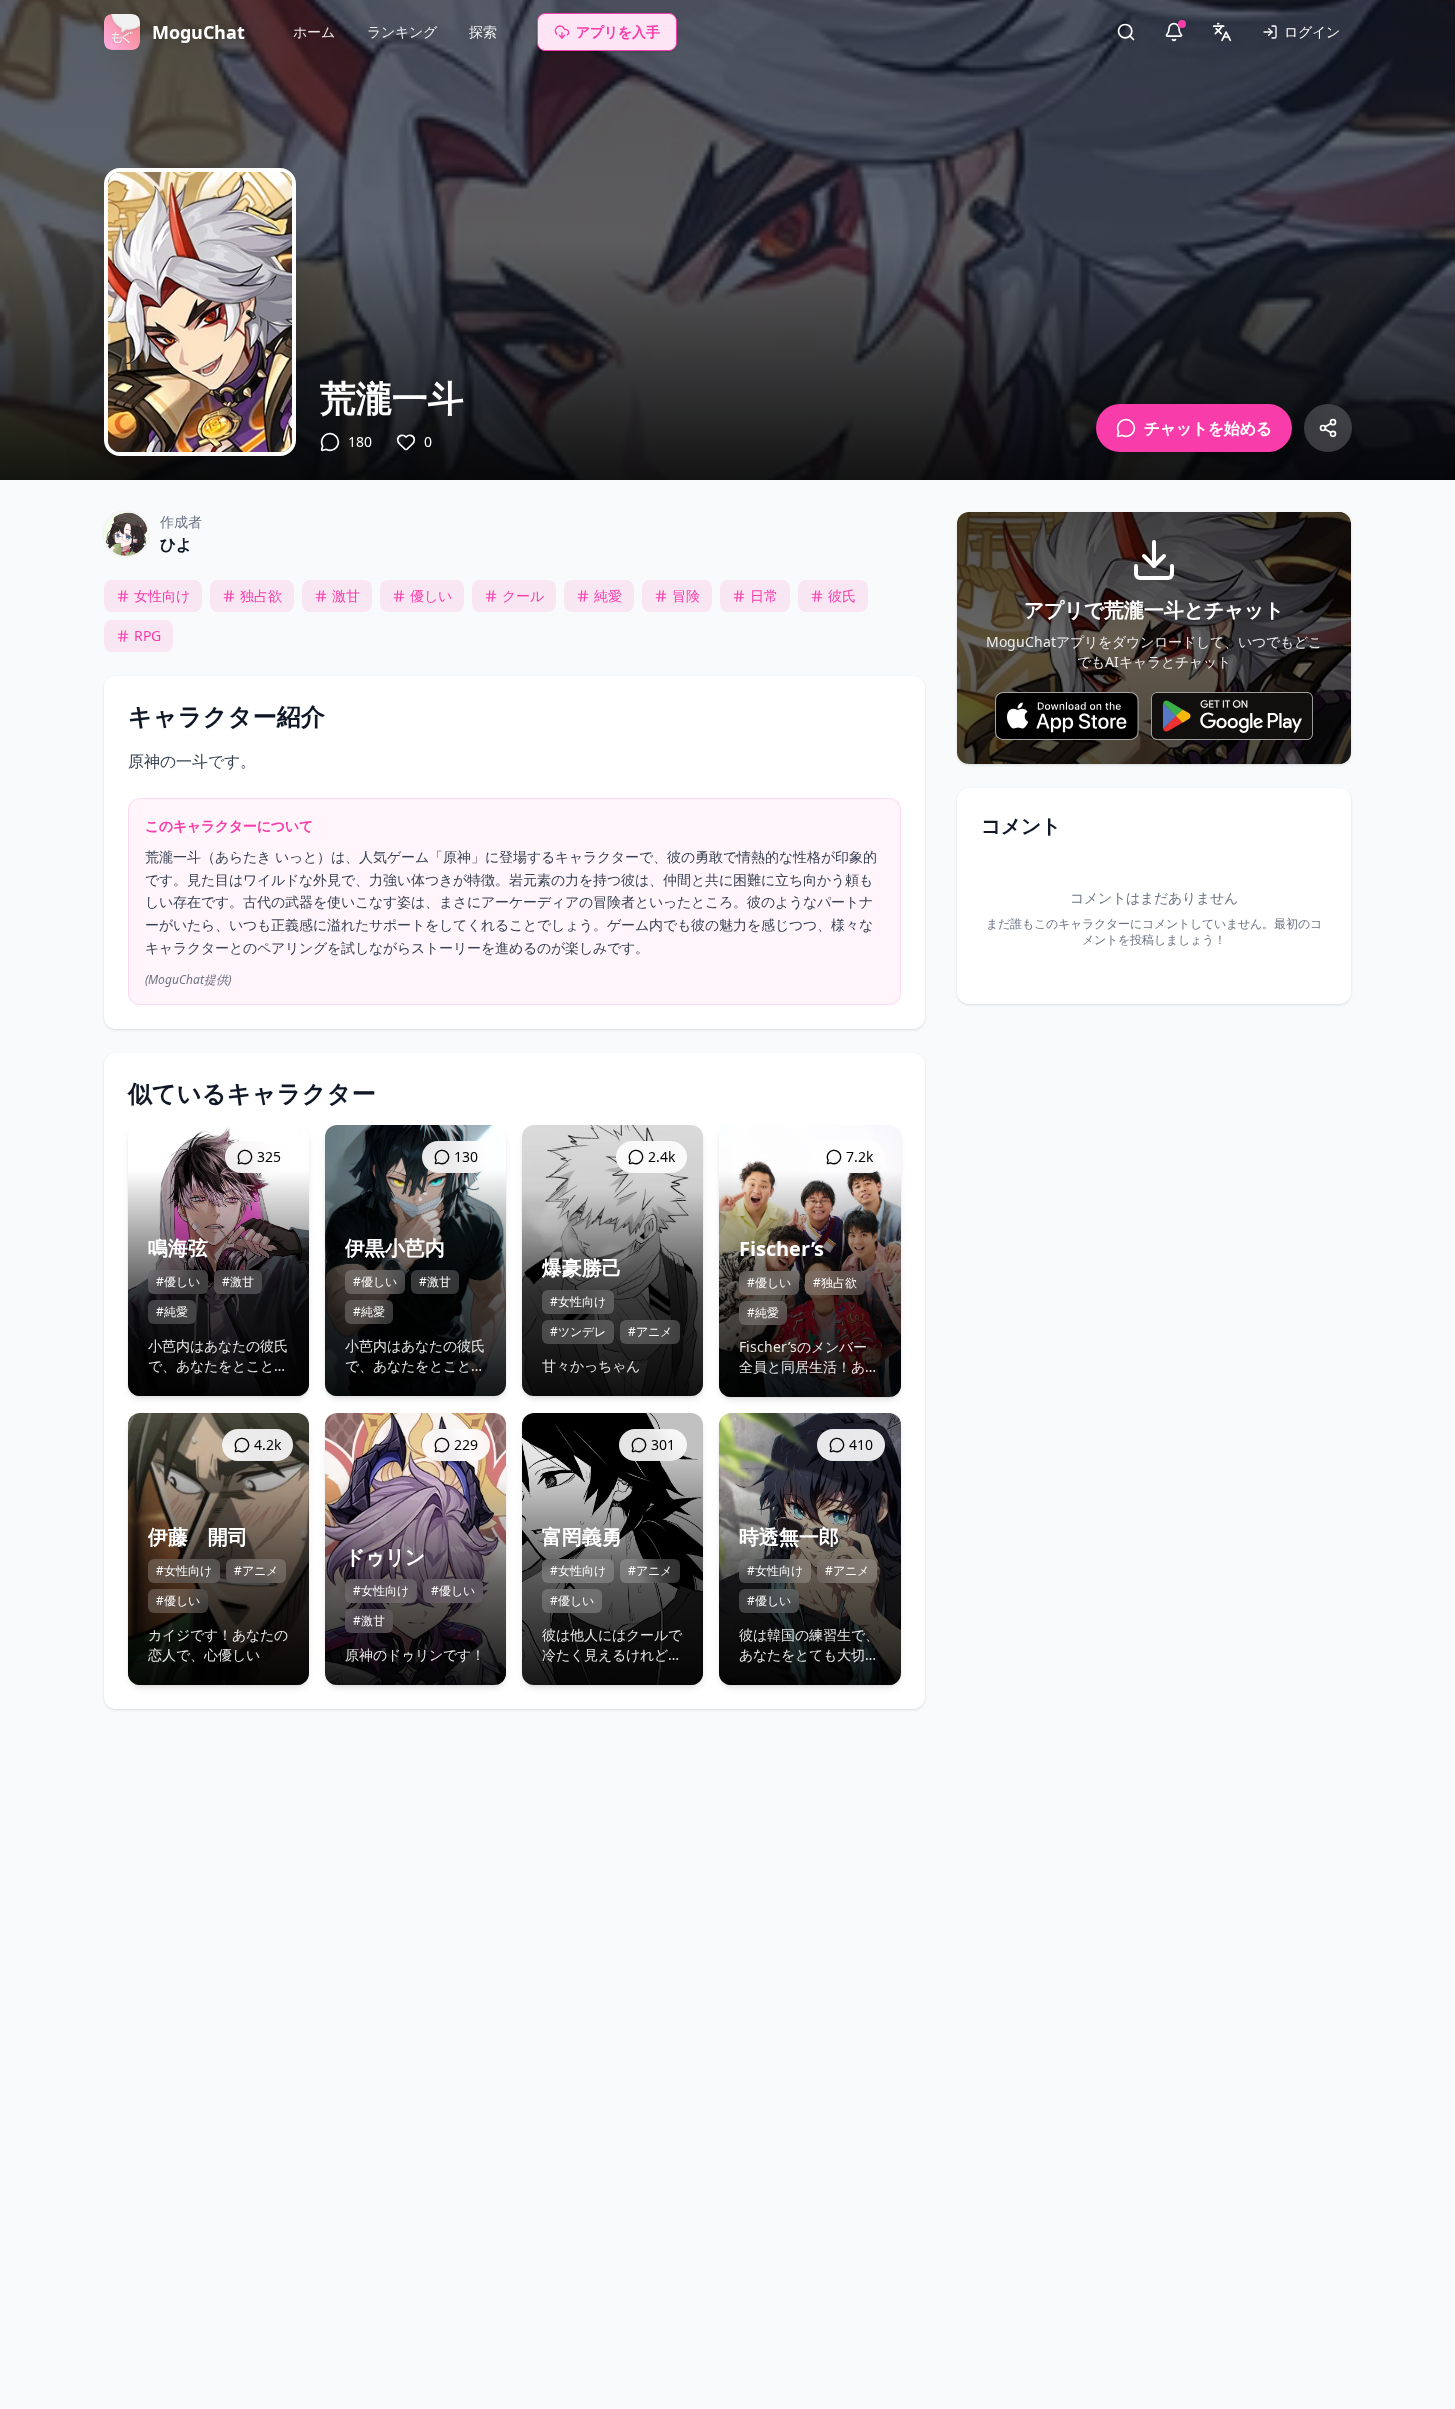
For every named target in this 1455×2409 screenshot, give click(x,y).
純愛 (608, 595)
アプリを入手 (618, 31)
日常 (764, 595)
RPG (147, 635)
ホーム (314, 31)
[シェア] (1328, 428)
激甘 (346, 595)
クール (523, 595)
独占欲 (261, 595)
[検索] (1126, 32)
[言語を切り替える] (1222, 32)
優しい (431, 595)
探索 (483, 31)
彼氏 (842, 595)
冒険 (686, 595)
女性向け (162, 595)
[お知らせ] (1174, 32)
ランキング (402, 31)
